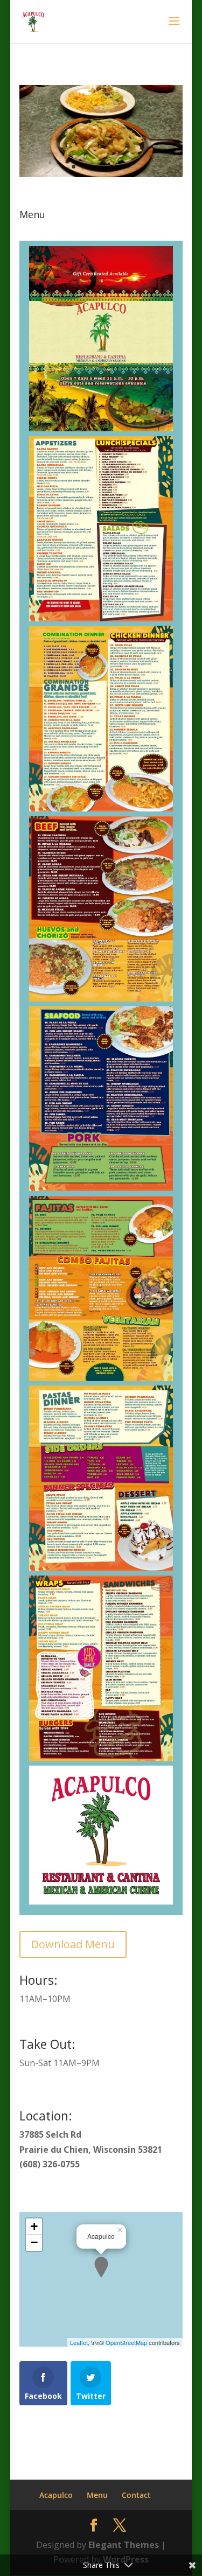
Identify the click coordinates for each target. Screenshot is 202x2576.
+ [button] (34, 2226)
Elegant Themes (124, 2545)
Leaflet (79, 2342)
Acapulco (56, 2495)
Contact (136, 2495)
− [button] (34, 2242)
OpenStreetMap (126, 2342)
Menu (97, 2495)
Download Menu (73, 1944)
